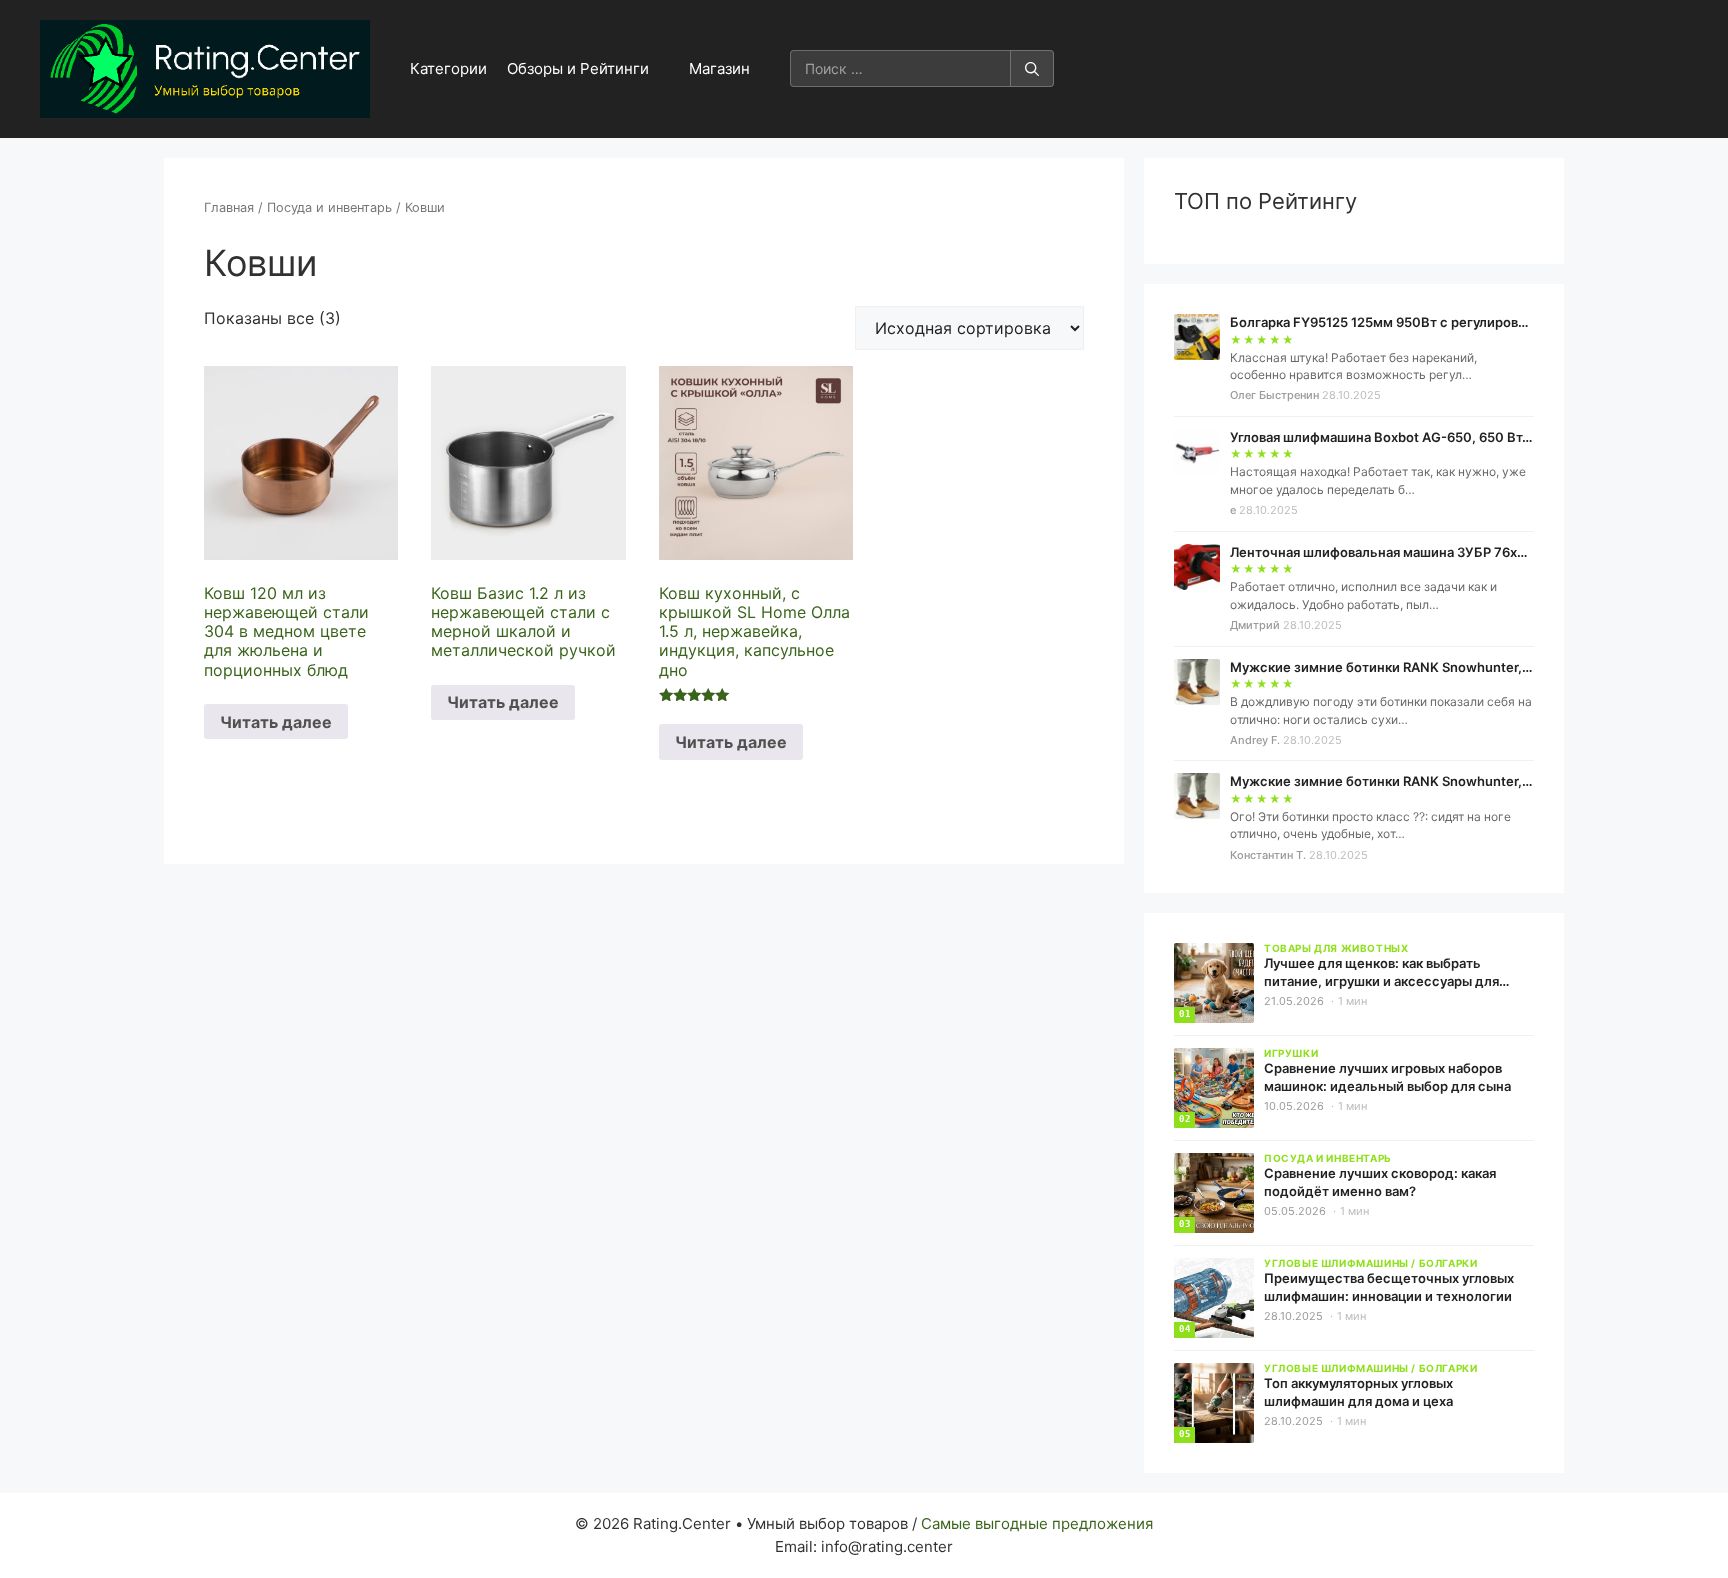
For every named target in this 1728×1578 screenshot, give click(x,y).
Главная (229, 207)
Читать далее (276, 722)
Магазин (719, 68)
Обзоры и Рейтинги (578, 68)
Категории (448, 68)
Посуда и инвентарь (329, 207)
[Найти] (1032, 68)
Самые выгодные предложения (1037, 1523)
